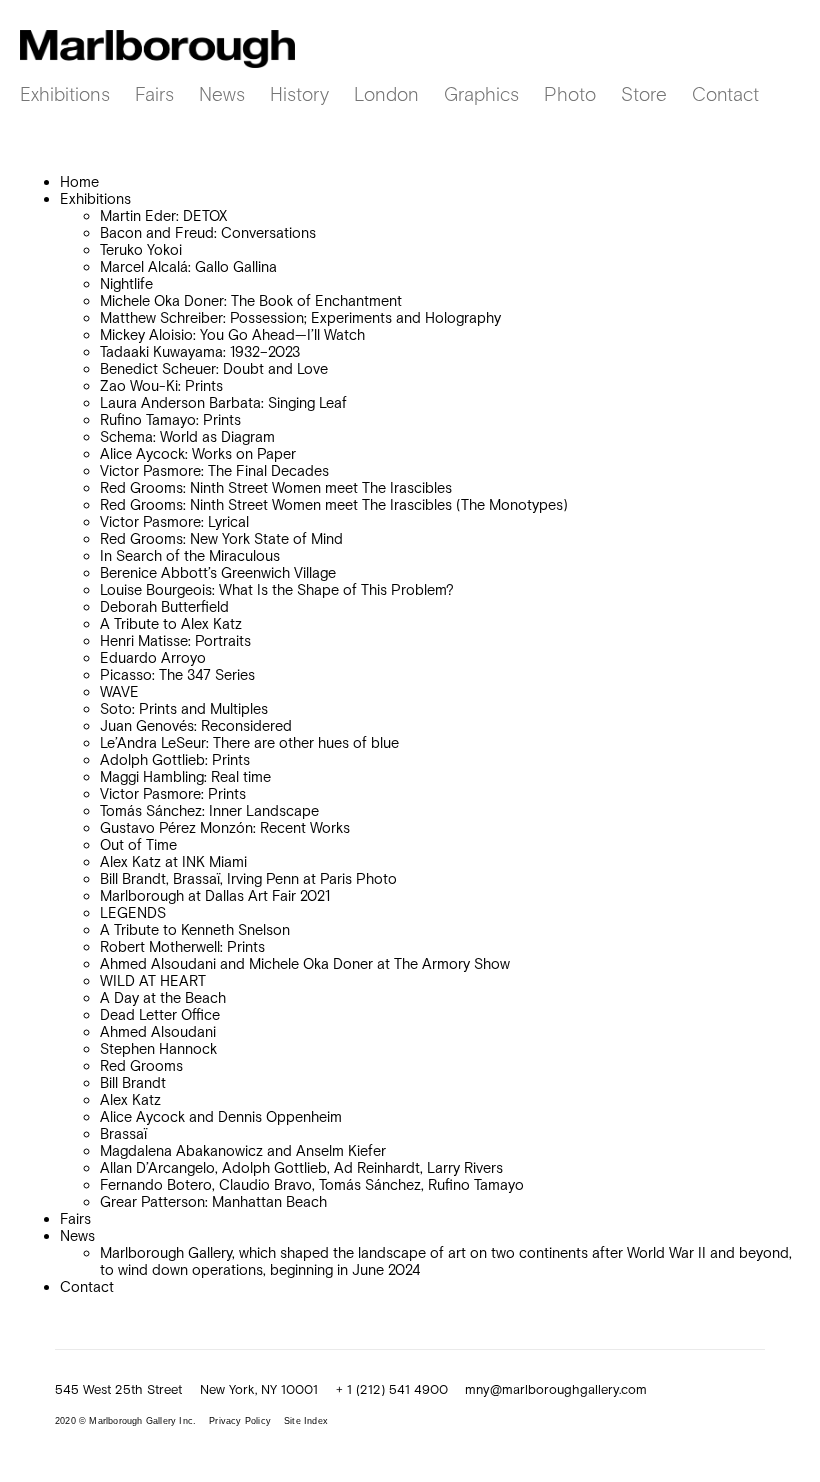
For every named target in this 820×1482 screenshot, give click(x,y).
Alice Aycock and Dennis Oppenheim (221, 1116)
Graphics (481, 93)
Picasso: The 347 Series (177, 674)
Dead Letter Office (160, 1014)
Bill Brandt (133, 1082)
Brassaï (123, 1133)
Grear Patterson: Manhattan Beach (213, 1201)
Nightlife (126, 283)
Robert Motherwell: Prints (182, 946)
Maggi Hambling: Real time (185, 776)
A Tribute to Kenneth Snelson (195, 929)
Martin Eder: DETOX (163, 215)
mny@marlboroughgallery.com (556, 1389)
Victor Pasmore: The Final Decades (214, 470)
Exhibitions (65, 93)
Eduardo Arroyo (153, 657)
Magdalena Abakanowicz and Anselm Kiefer (243, 1150)
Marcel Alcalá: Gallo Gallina (188, 266)
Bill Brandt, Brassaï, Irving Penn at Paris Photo (248, 878)
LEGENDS (133, 912)
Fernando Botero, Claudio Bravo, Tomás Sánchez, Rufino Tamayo (312, 1184)
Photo (570, 93)
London (386, 93)
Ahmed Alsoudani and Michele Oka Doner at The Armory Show (305, 963)
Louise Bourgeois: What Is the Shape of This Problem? (277, 589)
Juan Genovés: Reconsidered (196, 725)
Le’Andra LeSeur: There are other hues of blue (249, 742)
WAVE (119, 691)
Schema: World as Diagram (187, 436)
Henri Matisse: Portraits (175, 640)
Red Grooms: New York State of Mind (221, 538)
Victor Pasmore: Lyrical (174, 521)
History (299, 93)
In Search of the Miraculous (190, 555)
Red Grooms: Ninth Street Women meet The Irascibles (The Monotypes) (334, 504)
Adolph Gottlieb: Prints (175, 759)
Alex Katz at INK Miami (173, 861)
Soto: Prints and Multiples (184, 708)
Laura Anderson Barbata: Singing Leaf (223, 402)
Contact (725, 93)
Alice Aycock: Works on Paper (198, 453)
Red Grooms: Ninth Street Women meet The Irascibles (276, 487)
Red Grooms (141, 1065)
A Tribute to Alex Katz (171, 623)
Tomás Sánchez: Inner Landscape (209, 810)
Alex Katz (130, 1099)
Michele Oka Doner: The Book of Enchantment (251, 300)
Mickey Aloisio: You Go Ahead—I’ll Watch (232, 334)
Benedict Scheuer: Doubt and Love (214, 368)
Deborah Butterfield (164, 606)
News (222, 93)
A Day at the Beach (163, 997)
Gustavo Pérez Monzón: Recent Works (225, 827)
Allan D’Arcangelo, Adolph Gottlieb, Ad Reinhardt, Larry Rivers (301, 1167)
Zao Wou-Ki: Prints (161, 385)
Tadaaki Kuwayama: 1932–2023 (200, 351)
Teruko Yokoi (141, 249)
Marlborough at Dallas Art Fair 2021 (215, 895)
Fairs (154, 93)
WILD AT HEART (153, 980)
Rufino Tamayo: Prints (170, 419)
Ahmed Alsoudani (158, 1031)
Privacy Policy (240, 1421)
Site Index (306, 1421)
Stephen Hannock (158, 1048)
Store (644, 93)
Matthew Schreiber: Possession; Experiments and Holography (300, 317)
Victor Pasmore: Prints (173, 793)
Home (79, 181)
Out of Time (138, 844)
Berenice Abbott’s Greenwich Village (218, 572)
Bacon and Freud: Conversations (208, 232)
